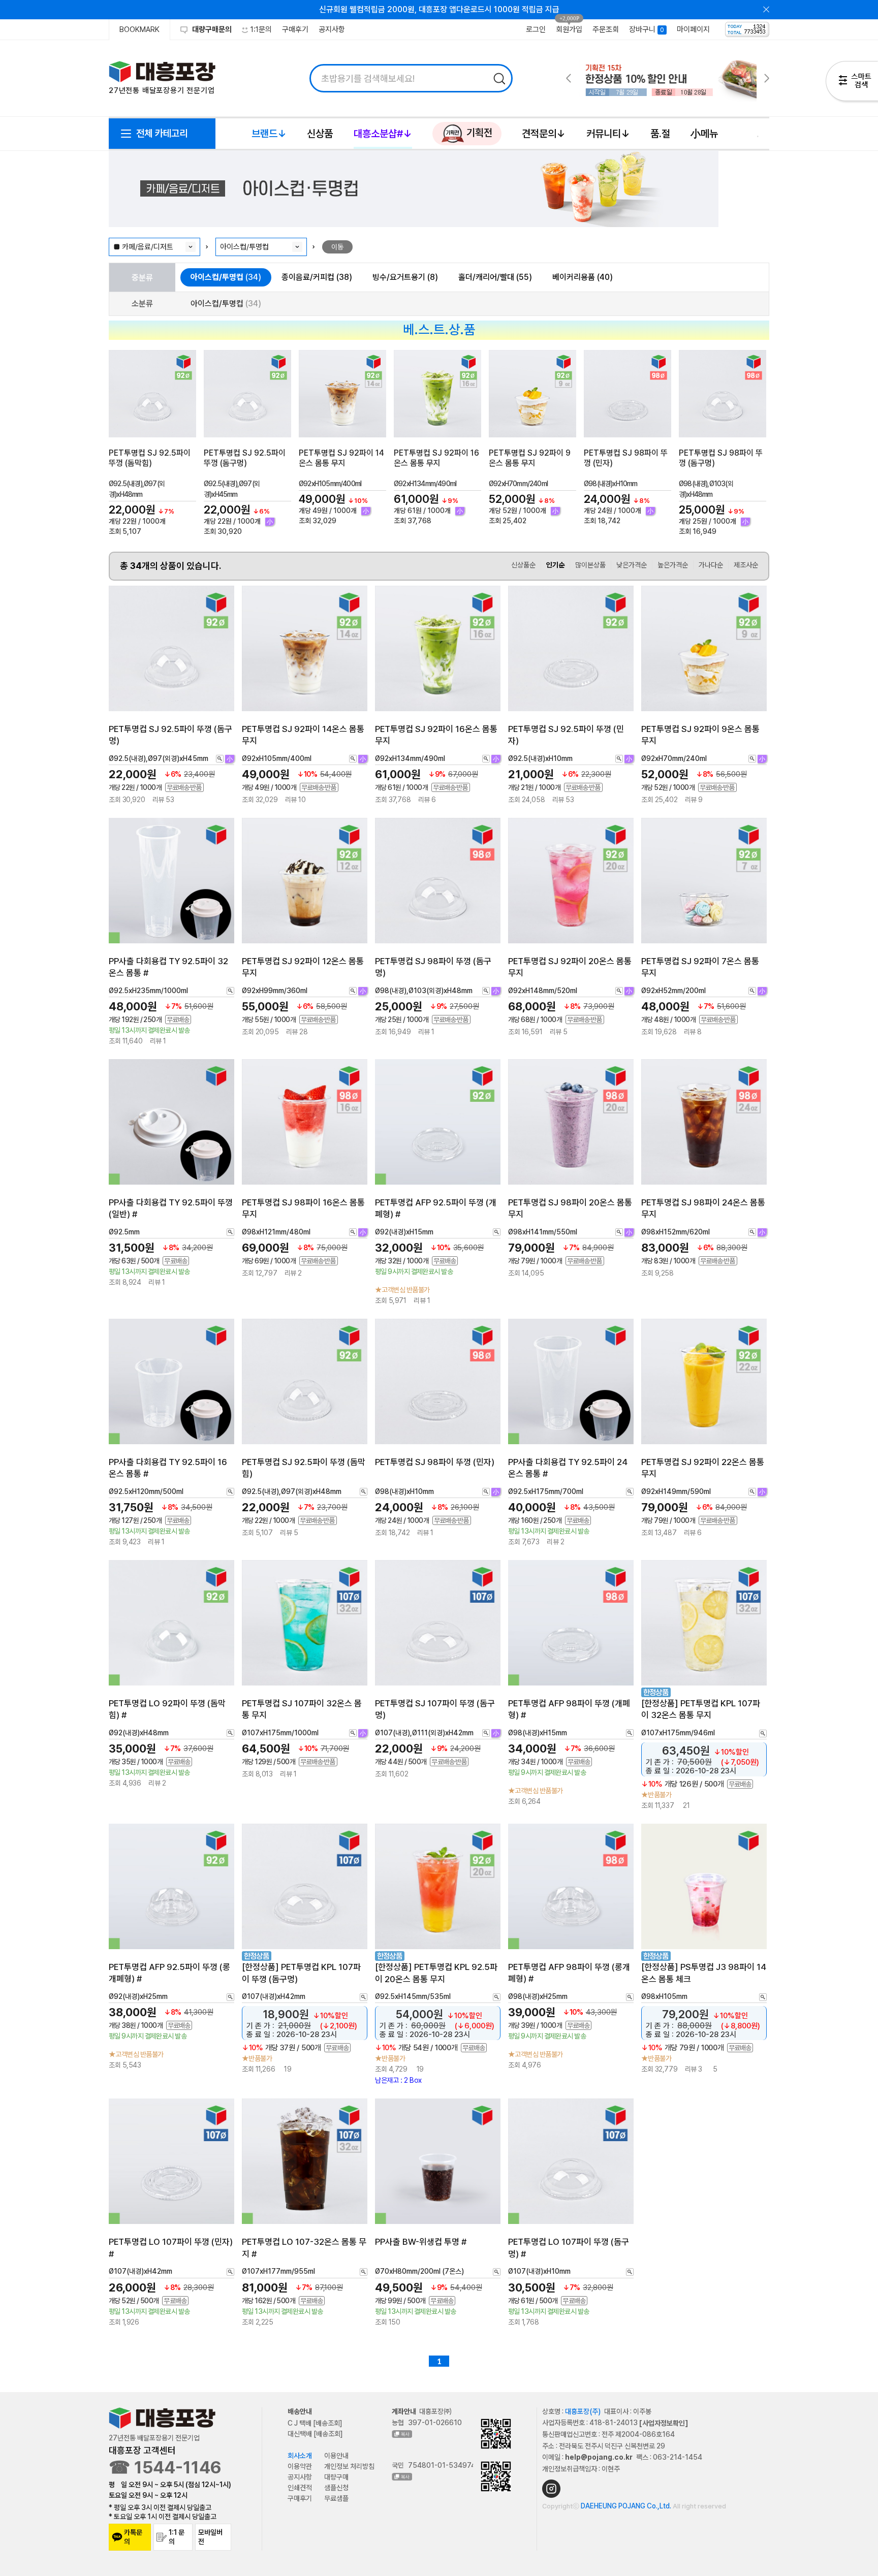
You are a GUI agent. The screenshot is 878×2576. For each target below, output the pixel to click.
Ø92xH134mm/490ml (425, 484)
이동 (337, 247)
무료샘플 (336, 2498)
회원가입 (569, 29)
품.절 (660, 134)
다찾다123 (852, 83)
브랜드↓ (269, 134)
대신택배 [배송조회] (315, 2434)
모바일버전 (210, 2537)
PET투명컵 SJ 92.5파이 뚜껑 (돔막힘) (150, 458)
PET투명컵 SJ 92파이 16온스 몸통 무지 (436, 458)
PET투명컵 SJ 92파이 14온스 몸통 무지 (341, 458)
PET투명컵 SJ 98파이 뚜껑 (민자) (435, 1462)
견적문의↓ (544, 134)
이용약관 (300, 2466)
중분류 (142, 277)
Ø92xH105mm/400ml (330, 484)
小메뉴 (704, 134)
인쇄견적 (300, 2488)
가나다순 (711, 565)
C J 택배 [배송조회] (315, 2423)
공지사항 (332, 29)
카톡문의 (133, 2537)
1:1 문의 (177, 2537)
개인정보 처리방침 (349, 2466)
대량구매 (336, 2477)
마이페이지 (693, 29)
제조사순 (746, 565)
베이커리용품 (583, 277)
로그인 (536, 29)
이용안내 (336, 2456)
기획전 (478, 133)
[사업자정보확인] (664, 2423)
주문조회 (606, 29)
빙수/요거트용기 (405, 277)
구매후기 (295, 29)
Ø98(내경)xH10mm (611, 484)
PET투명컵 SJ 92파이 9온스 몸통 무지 (530, 458)
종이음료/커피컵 (317, 277)
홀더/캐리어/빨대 (495, 277)
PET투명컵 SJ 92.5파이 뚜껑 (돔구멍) (245, 458)
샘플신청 (336, 2488)
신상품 (320, 134)
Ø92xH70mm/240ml (518, 484)
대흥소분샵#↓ (383, 134)
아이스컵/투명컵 (226, 277)
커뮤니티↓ (608, 134)
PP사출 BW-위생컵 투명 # (421, 2242)
